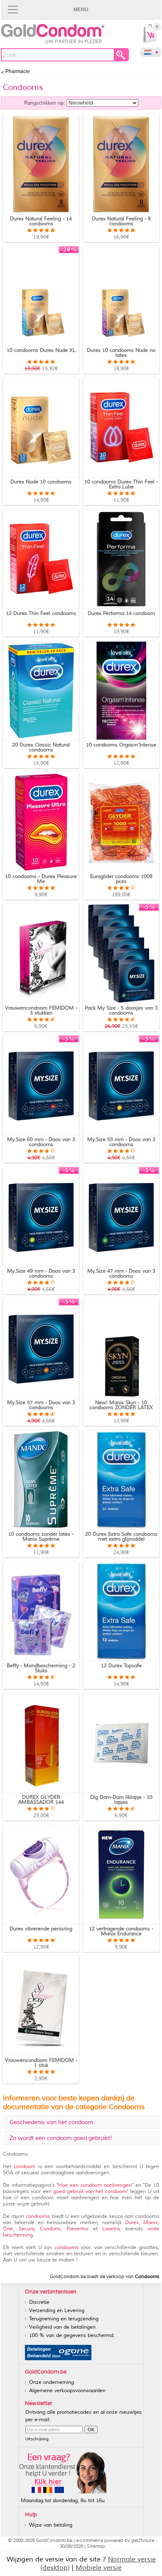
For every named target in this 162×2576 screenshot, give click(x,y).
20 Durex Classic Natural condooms (41, 748)
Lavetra (111, 2229)
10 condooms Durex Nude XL (41, 350)
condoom (25, 2167)
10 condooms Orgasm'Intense (121, 745)
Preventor (77, 2229)
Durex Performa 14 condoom (121, 614)
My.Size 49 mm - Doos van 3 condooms (41, 1274)
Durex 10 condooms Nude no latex (121, 353)
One (8, 2229)
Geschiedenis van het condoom (52, 2122)
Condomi (50, 2229)
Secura (27, 2229)
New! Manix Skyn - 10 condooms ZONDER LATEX (121, 1405)
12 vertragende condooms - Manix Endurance (121, 1931)
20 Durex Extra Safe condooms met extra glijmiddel (121, 1537)
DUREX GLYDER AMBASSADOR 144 (41, 1800)
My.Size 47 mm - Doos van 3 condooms (121, 1274)
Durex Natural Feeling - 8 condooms (121, 221)
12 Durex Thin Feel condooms (41, 614)
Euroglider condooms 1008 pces (121, 879)
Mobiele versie (99, 2568)
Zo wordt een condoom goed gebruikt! (61, 2138)
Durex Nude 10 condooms (41, 482)
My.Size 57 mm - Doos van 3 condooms (41, 1405)
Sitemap (96, 2546)
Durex (132, 2223)
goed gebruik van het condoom (90, 2192)
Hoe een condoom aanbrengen (95, 2185)
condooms (38, 2216)
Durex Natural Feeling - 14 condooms (41, 221)
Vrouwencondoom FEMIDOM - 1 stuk (41, 2063)
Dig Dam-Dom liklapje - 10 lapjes (121, 1800)
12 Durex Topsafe (121, 1666)
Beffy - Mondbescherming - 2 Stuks (41, 1668)
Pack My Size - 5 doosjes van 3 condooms (121, 1011)
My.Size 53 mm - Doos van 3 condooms (121, 1142)
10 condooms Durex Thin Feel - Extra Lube (121, 484)
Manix (151, 2223)
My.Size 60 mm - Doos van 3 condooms (41, 1142)
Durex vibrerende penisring (41, 1929)
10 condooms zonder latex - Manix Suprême (41, 1537)
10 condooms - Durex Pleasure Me (41, 879)
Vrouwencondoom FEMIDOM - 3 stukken (41, 1011)
